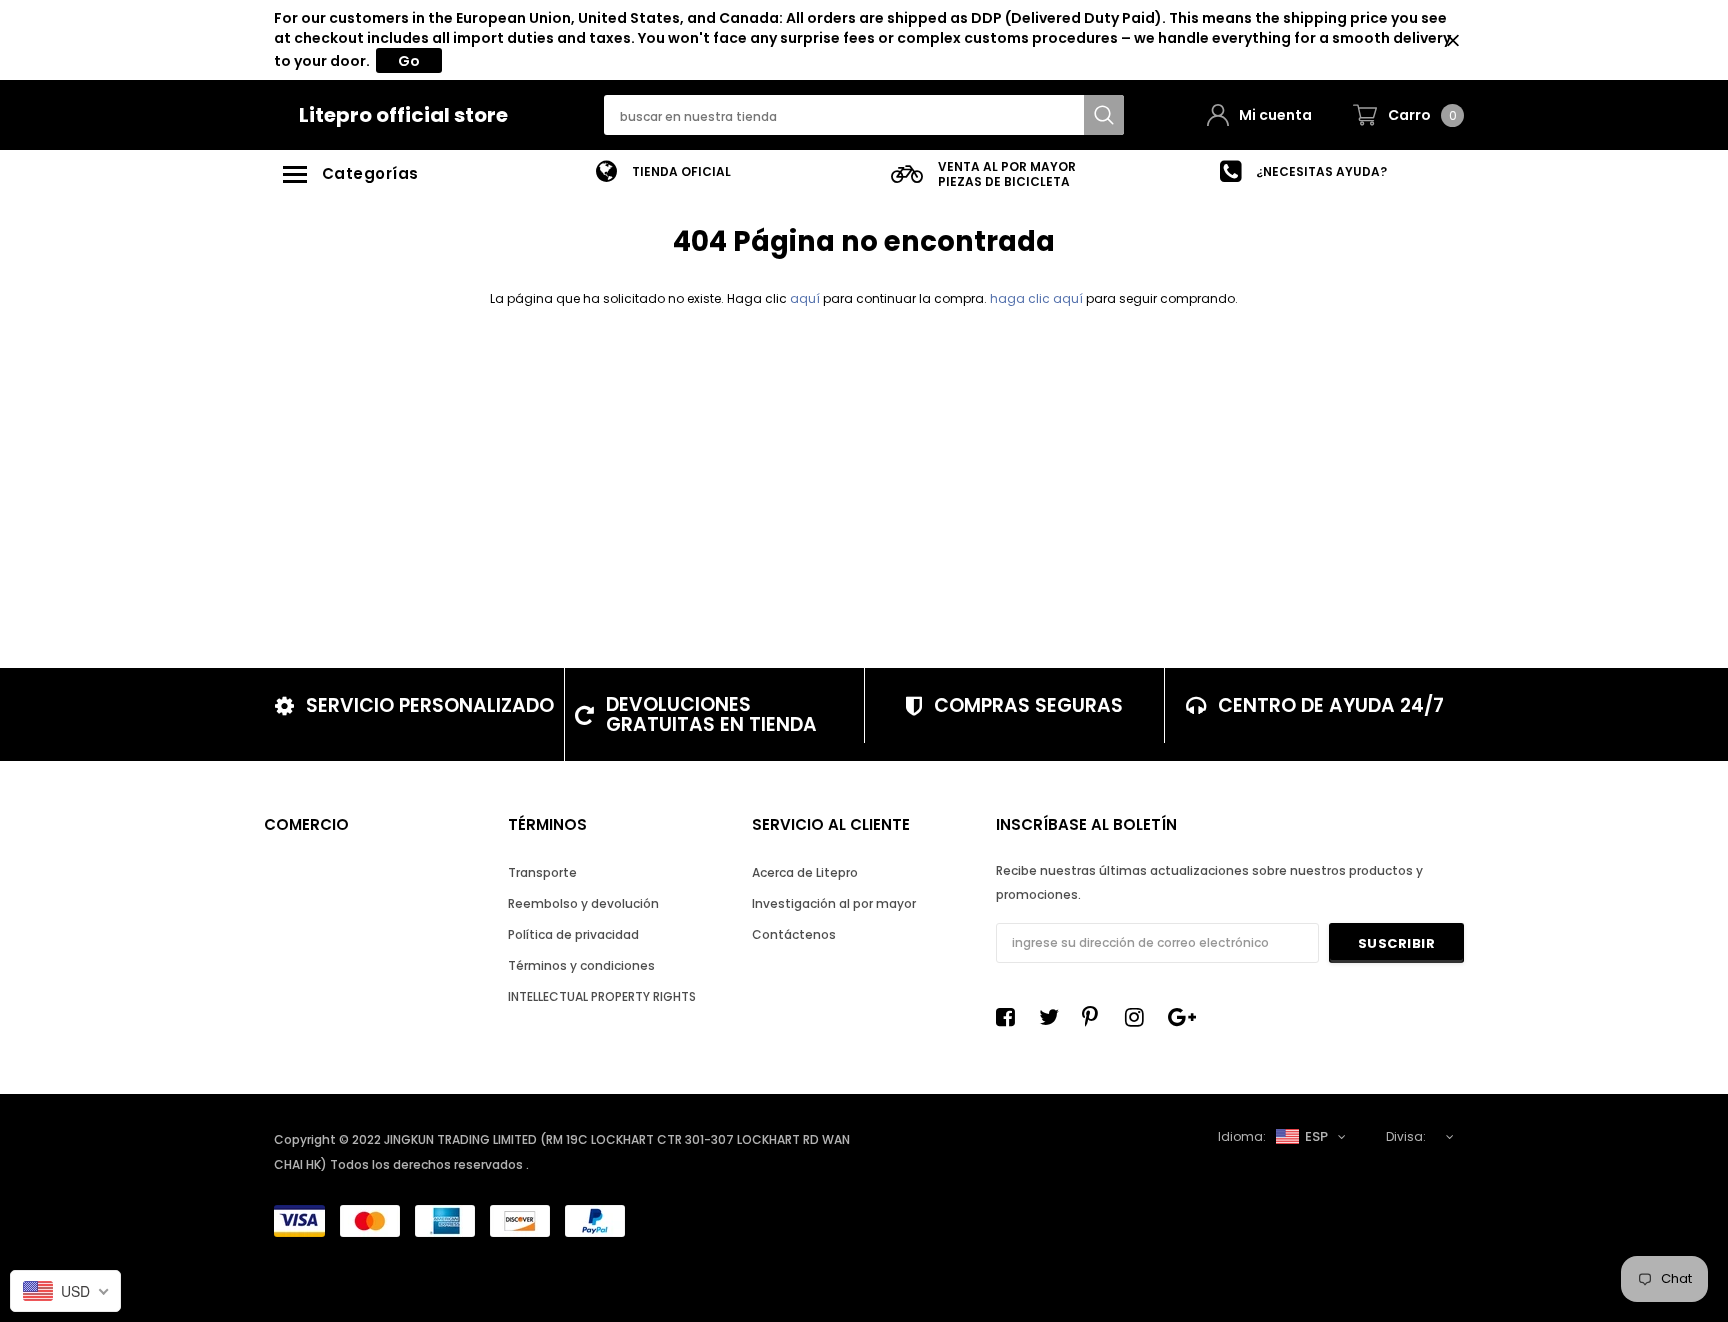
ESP (1316, 1136)
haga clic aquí (1038, 298)
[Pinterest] (1097, 1017)
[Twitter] (1054, 1017)
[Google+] (1183, 1017)
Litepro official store (403, 115)
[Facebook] (1011, 1017)
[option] (664, 171)
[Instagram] (1140, 1017)
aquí (805, 298)
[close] (1452, 40)
